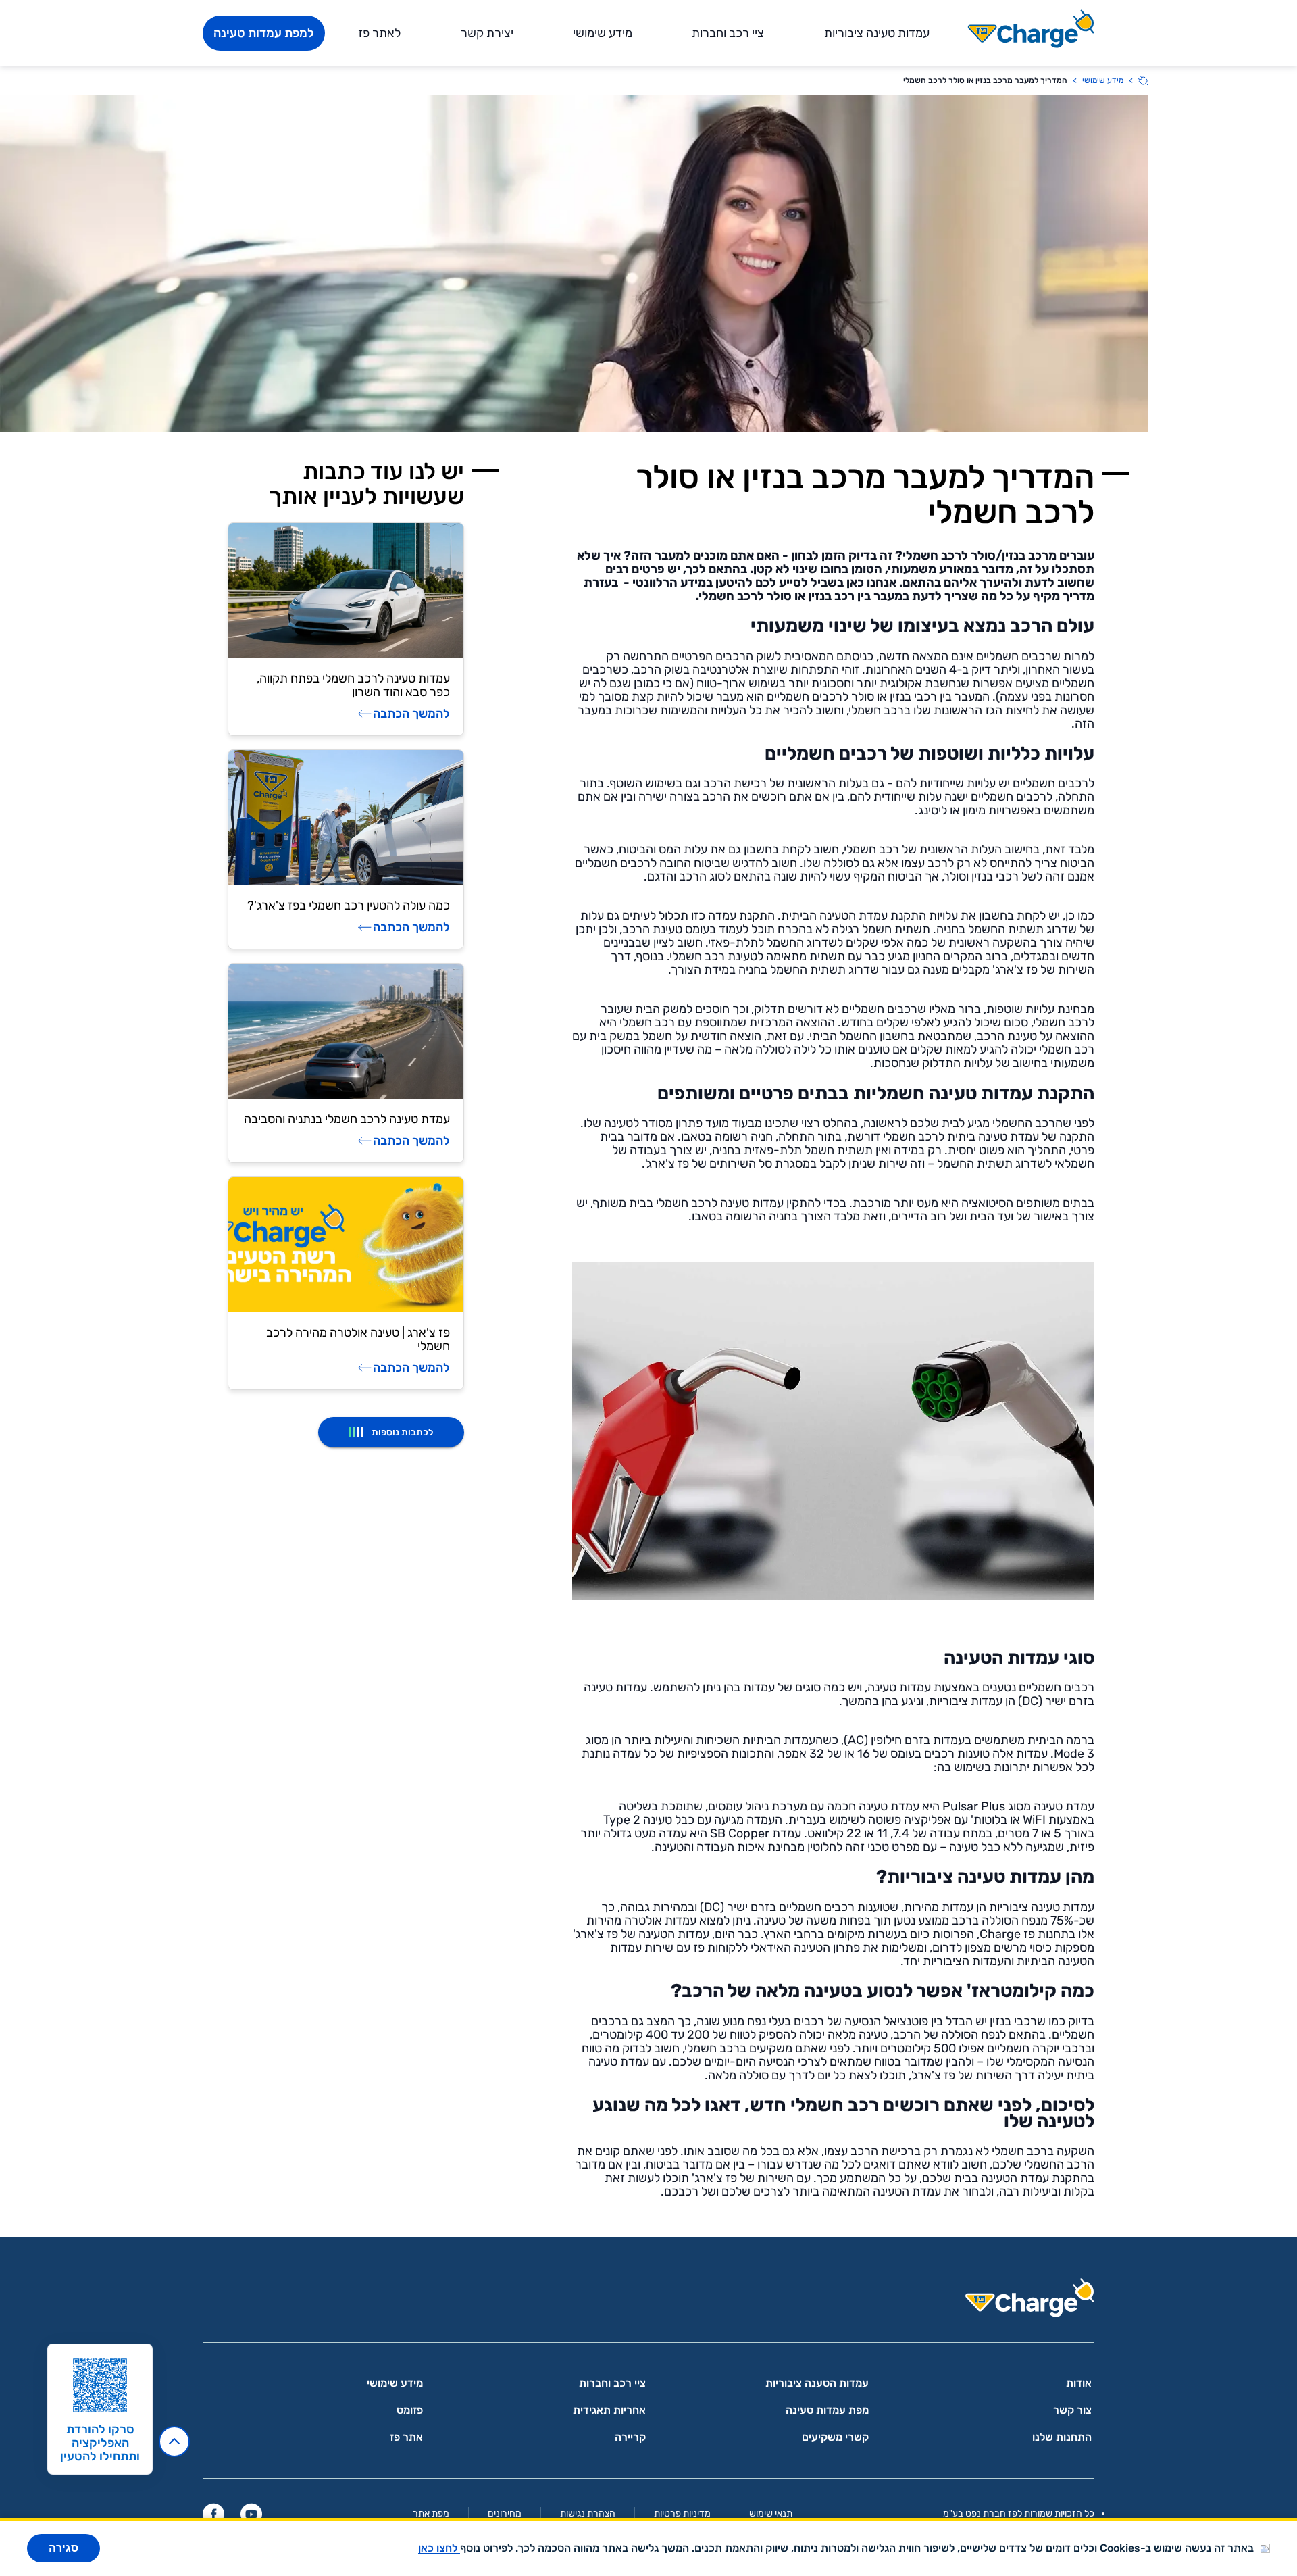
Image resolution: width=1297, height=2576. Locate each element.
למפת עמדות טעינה (264, 33)
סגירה (63, 2548)
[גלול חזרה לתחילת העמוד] (174, 2442)
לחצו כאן (439, 2548)
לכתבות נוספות (402, 1432)
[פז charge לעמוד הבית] (648, 2302)
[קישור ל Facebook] (213, 2514)
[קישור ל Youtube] (251, 2514)
